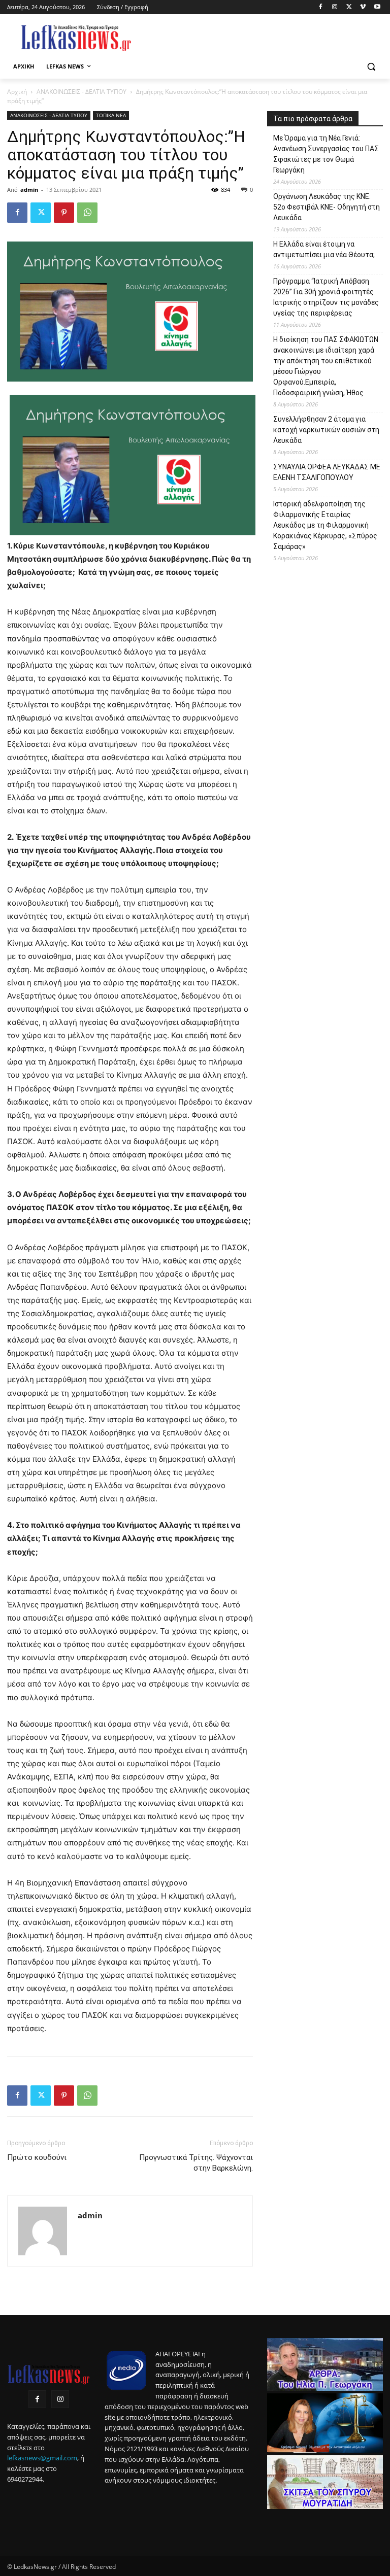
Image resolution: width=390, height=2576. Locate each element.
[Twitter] (349, 7)
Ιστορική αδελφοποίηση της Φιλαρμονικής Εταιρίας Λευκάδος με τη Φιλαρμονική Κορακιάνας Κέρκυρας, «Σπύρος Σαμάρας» (325, 525)
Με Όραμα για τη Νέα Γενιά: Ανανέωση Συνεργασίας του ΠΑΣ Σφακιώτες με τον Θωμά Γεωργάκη (326, 154)
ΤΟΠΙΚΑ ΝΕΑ (111, 115)
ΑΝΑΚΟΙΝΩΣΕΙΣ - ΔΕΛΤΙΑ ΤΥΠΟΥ (82, 92)
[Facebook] (321, 7)
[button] (371, 67)
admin (29, 190)
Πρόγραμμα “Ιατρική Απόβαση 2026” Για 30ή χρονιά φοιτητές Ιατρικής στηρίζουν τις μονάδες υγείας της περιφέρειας (326, 297)
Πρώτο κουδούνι (37, 2157)
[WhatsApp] (87, 213)
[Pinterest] (64, 213)
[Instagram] (335, 7)
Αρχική (17, 92)
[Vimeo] (363, 7)
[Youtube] (377, 7)
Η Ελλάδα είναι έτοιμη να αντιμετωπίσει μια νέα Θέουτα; (324, 249)
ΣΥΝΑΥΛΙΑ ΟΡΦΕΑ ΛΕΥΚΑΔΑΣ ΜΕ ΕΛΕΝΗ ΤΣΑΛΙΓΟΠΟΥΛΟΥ (327, 472)
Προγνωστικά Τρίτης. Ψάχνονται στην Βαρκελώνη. (196, 2163)
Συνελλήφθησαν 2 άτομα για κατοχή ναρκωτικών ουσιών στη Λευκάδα (326, 430)
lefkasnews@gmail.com (42, 2458)
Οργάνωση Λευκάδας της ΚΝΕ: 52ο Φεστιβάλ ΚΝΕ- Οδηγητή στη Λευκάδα (327, 207)
